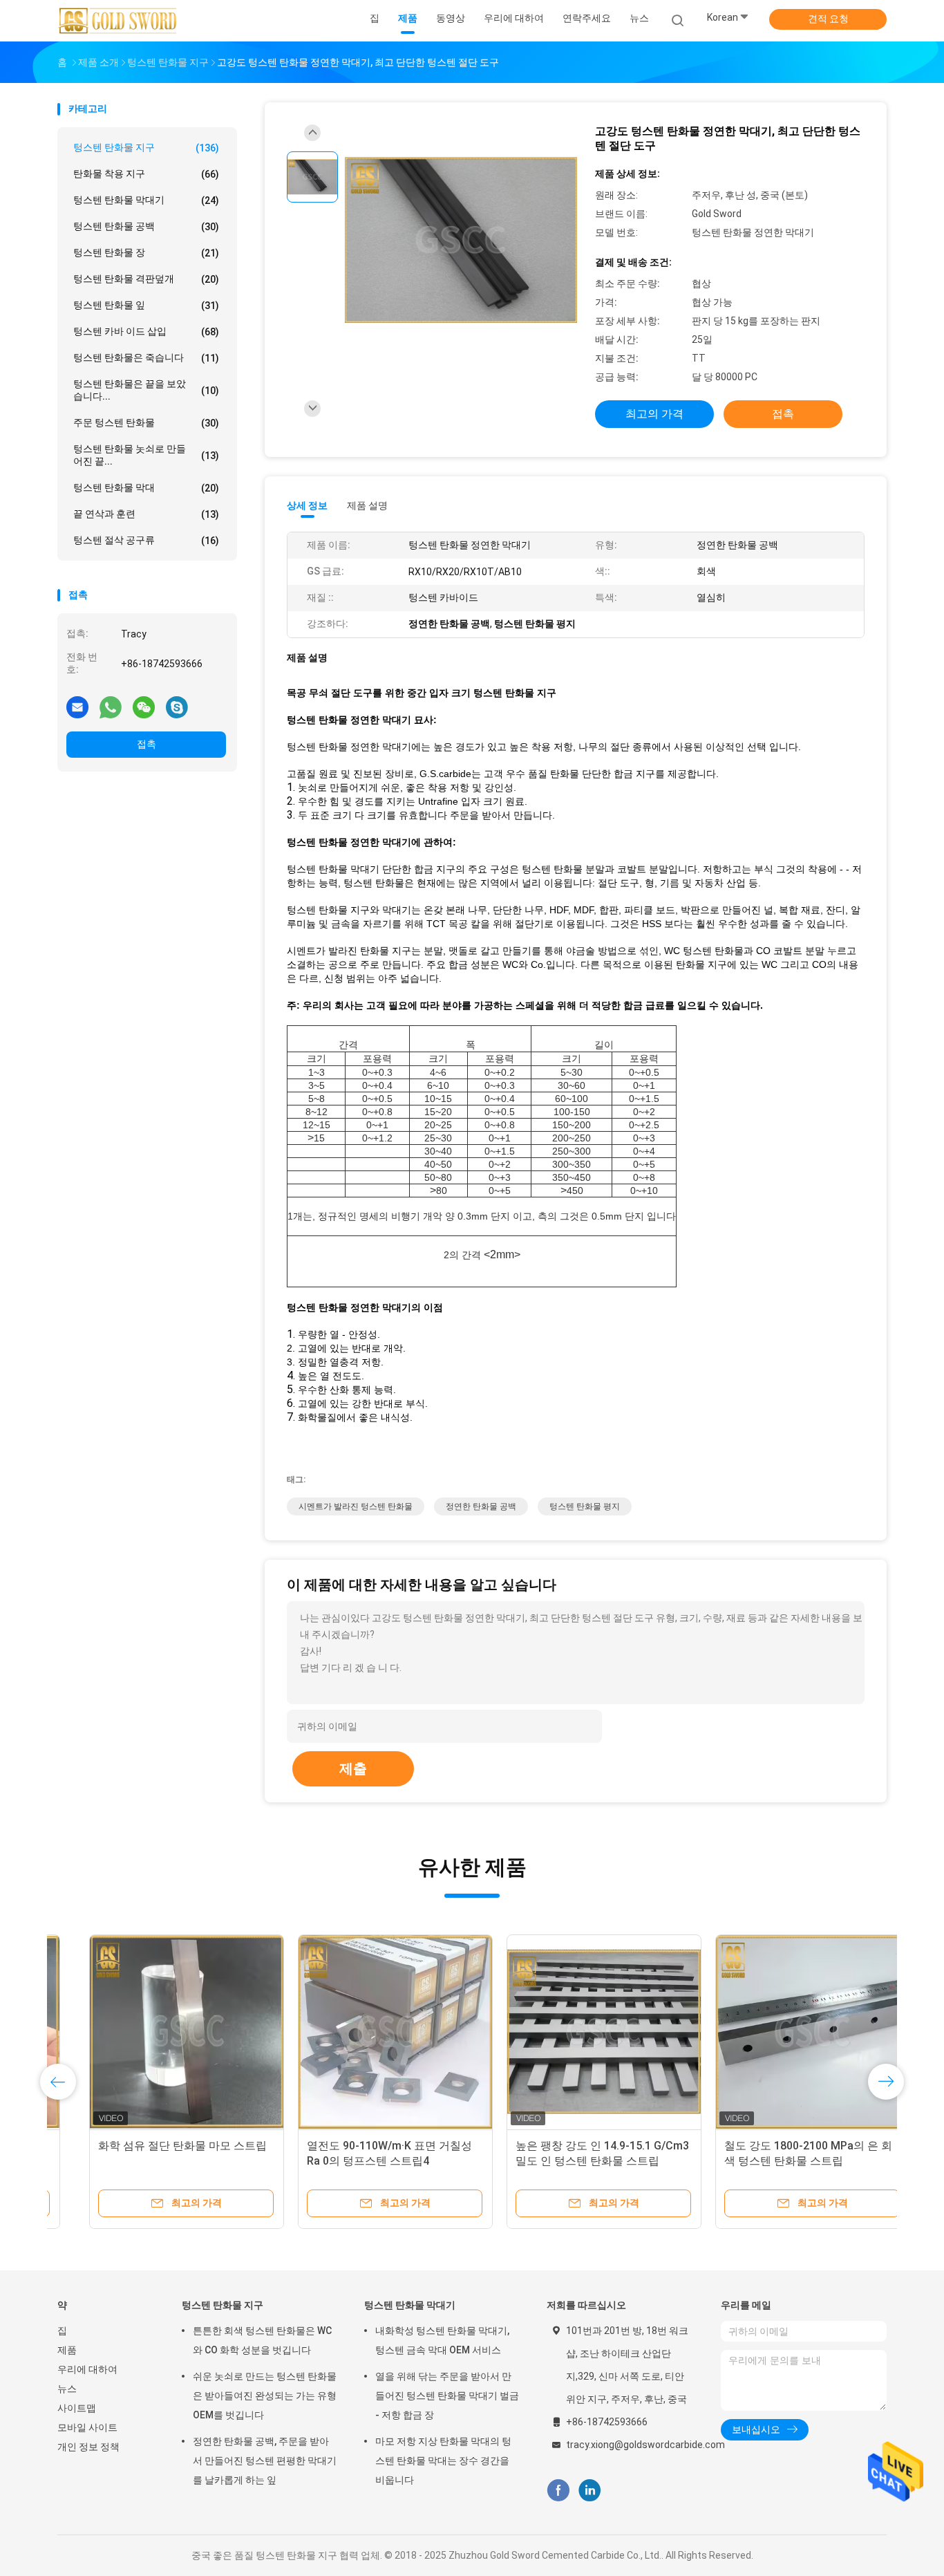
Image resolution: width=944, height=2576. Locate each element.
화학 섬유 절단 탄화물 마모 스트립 (151, 2146)
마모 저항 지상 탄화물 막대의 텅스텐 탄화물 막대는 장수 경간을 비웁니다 (443, 2461)
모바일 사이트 (87, 2427)
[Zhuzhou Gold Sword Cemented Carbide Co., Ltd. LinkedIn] (590, 2491)
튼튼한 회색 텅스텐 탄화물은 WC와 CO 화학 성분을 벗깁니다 (262, 2340)
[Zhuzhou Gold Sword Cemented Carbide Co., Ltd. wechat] (144, 707)
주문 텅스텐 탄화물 (146, 423)
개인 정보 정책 (88, 2447)
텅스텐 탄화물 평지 (585, 1506)
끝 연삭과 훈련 (146, 514)
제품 (67, 2350)
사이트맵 (77, 2408)
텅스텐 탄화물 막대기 (146, 200)
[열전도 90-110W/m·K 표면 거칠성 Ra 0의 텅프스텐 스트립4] (364, 2032)
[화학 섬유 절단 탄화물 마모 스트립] (155, 2032)
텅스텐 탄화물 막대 (146, 488)
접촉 (147, 744)
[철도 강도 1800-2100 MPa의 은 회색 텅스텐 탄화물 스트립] (781, 2032)
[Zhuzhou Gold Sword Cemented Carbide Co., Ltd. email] (77, 707)
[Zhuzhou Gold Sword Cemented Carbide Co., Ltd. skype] (177, 707)
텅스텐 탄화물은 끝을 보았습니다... (146, 390)
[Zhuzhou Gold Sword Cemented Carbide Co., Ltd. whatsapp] (111, 707)
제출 (353, 1768)
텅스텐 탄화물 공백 (146, 226)
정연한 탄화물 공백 (481, 1506)
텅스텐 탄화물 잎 (146, 305)
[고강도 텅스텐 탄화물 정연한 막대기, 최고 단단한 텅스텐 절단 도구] (461, 241)
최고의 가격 (654, 414)
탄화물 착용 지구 (146, 174)
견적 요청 (828, 19)
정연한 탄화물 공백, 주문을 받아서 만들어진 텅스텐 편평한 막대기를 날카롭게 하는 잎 (265, 2461)
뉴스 (67, 2389)
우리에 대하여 (87, 2369)
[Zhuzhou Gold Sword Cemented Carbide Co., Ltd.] (118, 21)
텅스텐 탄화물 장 (146, 253)
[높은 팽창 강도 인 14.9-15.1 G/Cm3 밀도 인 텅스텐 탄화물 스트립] (572, 2032)
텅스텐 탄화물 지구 (146, 148)
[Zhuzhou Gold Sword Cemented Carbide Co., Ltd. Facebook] (558, 2491)
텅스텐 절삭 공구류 (146, 540)
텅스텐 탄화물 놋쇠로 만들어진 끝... (146, 455)
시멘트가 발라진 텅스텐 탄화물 (356, 1506)
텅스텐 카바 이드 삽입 (146, 332)
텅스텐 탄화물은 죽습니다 (146, 358)
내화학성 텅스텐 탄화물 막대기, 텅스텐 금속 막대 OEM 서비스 (442, 2340)
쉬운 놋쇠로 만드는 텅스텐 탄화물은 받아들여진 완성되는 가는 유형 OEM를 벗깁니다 (265, 2396)
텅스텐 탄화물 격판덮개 (146, 279)
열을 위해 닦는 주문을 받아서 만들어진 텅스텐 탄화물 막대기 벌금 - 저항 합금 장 (447, 2396)
